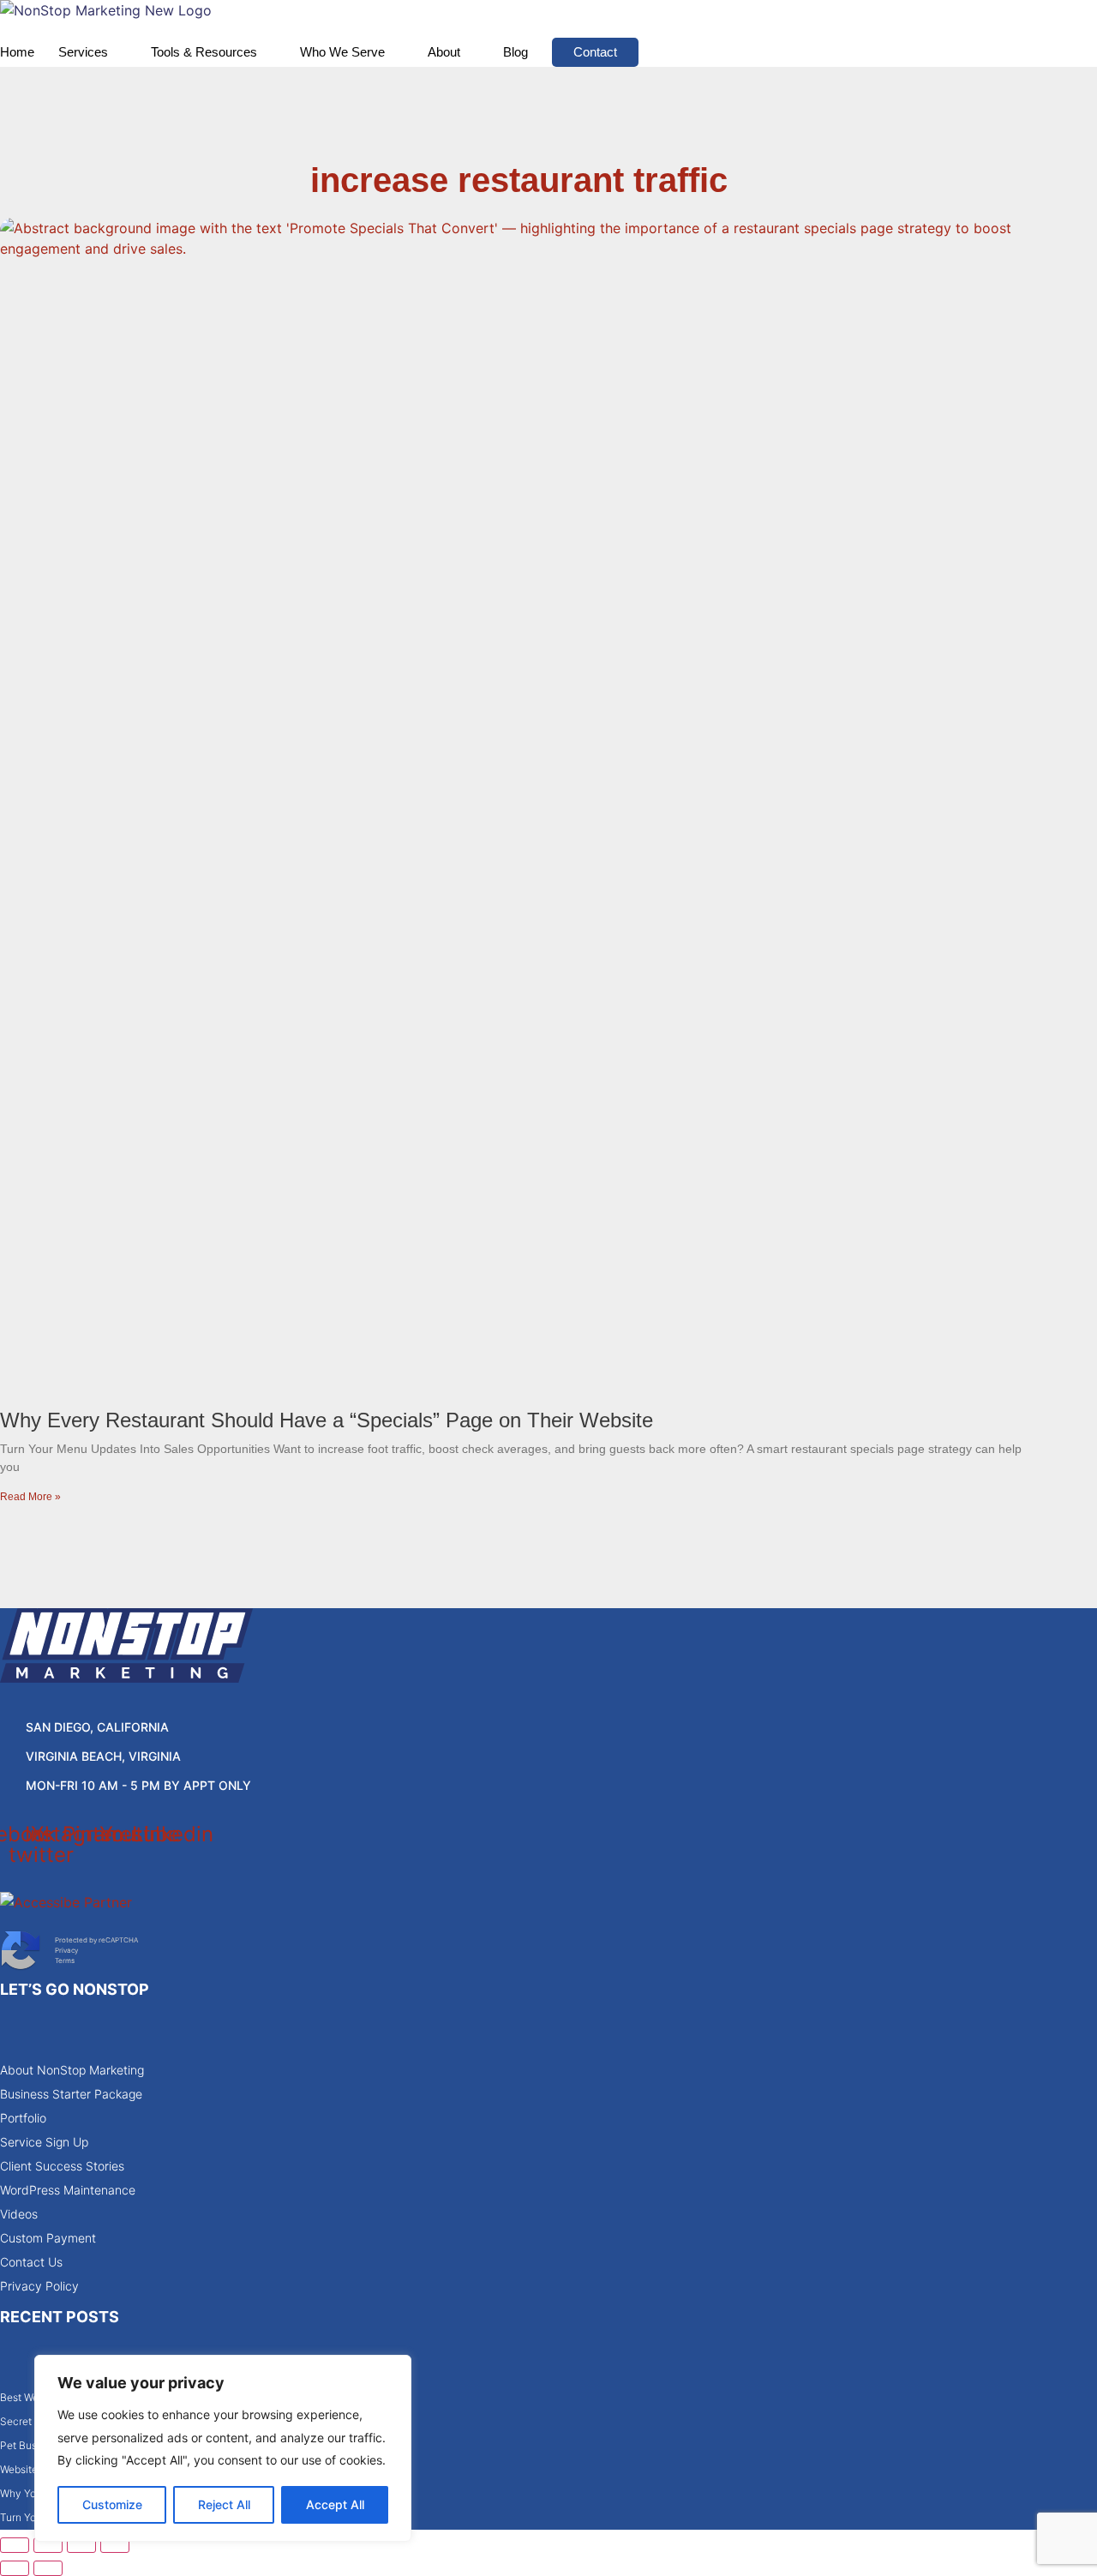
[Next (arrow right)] (48, 2568)
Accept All (335, 2504)
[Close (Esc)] (115, 2545)
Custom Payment (48, 2238)
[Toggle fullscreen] (48, 2545)
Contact (595, 52)
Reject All (224, 2504)
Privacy (66, 1950)
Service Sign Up (44, 2142)
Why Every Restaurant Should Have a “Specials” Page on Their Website (327, 1420)
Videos (19, 2214)
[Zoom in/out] (15, 2545)
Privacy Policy (39, 2286)
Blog (516, 52)
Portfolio (23, 2118)
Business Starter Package (71, 2094)
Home (17, 52)
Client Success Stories (62, 2166)
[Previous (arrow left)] (15, 2568)
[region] (223, 2448)
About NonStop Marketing (72, 2070)
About (444, 52)
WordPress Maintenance (68, 2190)
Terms (65, 1961)
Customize (112, 2504)
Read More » (30, 1497)
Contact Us (31, 2262)
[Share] (81, 2545)
